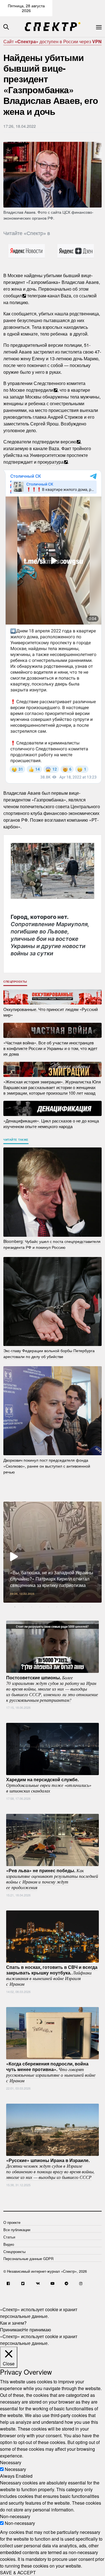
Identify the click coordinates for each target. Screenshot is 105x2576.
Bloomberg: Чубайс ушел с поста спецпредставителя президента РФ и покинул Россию (52, 1244)
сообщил (13, 296)
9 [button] (82, 1607)
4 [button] (40, 1607)
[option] (53, 1552)
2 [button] (23, 1607)
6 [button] (57, 1607)
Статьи (9, 2237)
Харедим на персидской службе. (49, 1785)
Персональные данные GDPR (28, 2259)
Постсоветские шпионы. (52, 1688)
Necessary (15, 2469)
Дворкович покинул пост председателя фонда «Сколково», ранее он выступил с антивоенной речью (47, 1466)
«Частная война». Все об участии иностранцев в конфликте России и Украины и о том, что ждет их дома (50, 1048)
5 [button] (48, 1607)
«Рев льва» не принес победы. (52, 1879)
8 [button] (74, 1607)
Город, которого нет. (50, 935)
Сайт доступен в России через (53, 41)
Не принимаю (37, 2330)
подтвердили (40, 390)
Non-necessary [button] (15, 2516)
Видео (9, 2244)
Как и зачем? (13, 2323)
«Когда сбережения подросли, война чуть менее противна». (51, 2072)
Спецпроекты (15, 981)
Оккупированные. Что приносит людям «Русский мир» (51, 1012)
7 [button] (65, 1607)
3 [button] (32, 1607)
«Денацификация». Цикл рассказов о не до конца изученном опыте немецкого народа (51, 1123)
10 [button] (90, 1607)
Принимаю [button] (11, 2330)
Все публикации (17, 2230)
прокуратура (51, 462)
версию (68, 442)
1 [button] (15, 1607)
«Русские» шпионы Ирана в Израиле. (50, 2169)
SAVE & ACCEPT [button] (18, 2572)
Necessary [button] (11, 2462)
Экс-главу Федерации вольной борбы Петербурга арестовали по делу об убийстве (49, 1353)
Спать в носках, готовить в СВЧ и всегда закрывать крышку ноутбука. (52, 1975)
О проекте (12, 2222)
